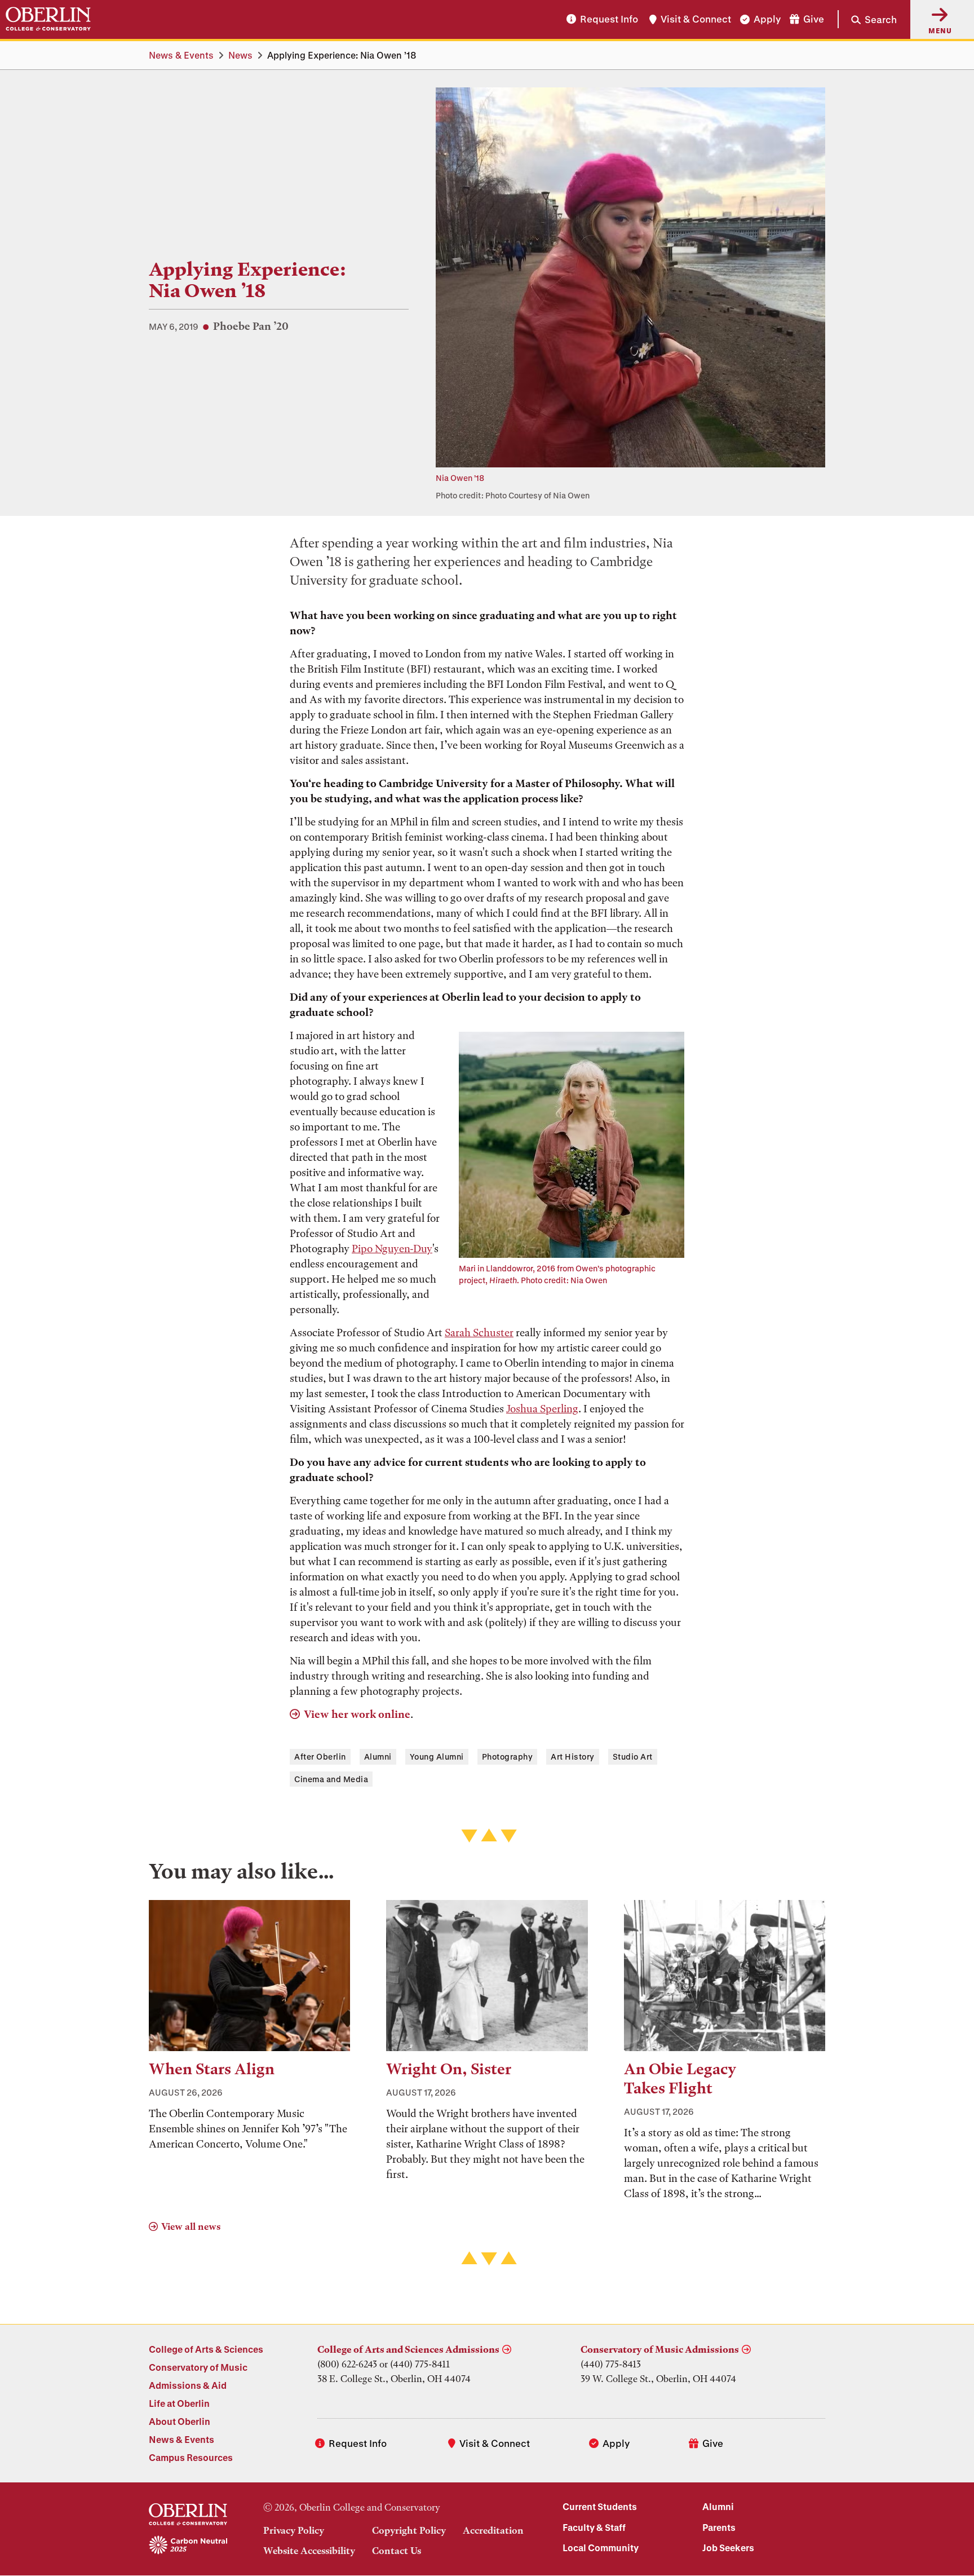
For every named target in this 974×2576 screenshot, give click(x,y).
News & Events (181, 55)
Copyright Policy (409, 2530)
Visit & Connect (696, 19)
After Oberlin (320, 1757)
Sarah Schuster (479, 1333)
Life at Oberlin (179, 2403)
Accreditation (493, 2530)
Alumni (378, 1757)
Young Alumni (437, 1757)
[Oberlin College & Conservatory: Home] (48, 19)
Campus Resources (191, 2457)
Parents (719, 2527)
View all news (191, 2226)
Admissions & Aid (188, 2385)
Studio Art (633, 1757)
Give (814, 19)
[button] (867, 19)
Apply (767, 19)
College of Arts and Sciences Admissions (408, 2349)
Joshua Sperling (542, 1409)
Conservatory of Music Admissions (660, 2349)
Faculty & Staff (594, 2527)
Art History (573, 1757)
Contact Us (397, 2551)
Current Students (600, 2506)
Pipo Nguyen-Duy (392, 1249)
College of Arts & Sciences (206, 2349)
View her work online (357, 1714)
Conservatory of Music (198, 2367)
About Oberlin (180, 2421)
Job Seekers (728, 2548)
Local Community (601, 2548)
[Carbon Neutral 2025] (188, 2546)
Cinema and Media (331, 1779)
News (240, 55)
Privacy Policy (294, 2530)
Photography (508, 1757)
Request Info (609, 19)
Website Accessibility (309, 2551)
